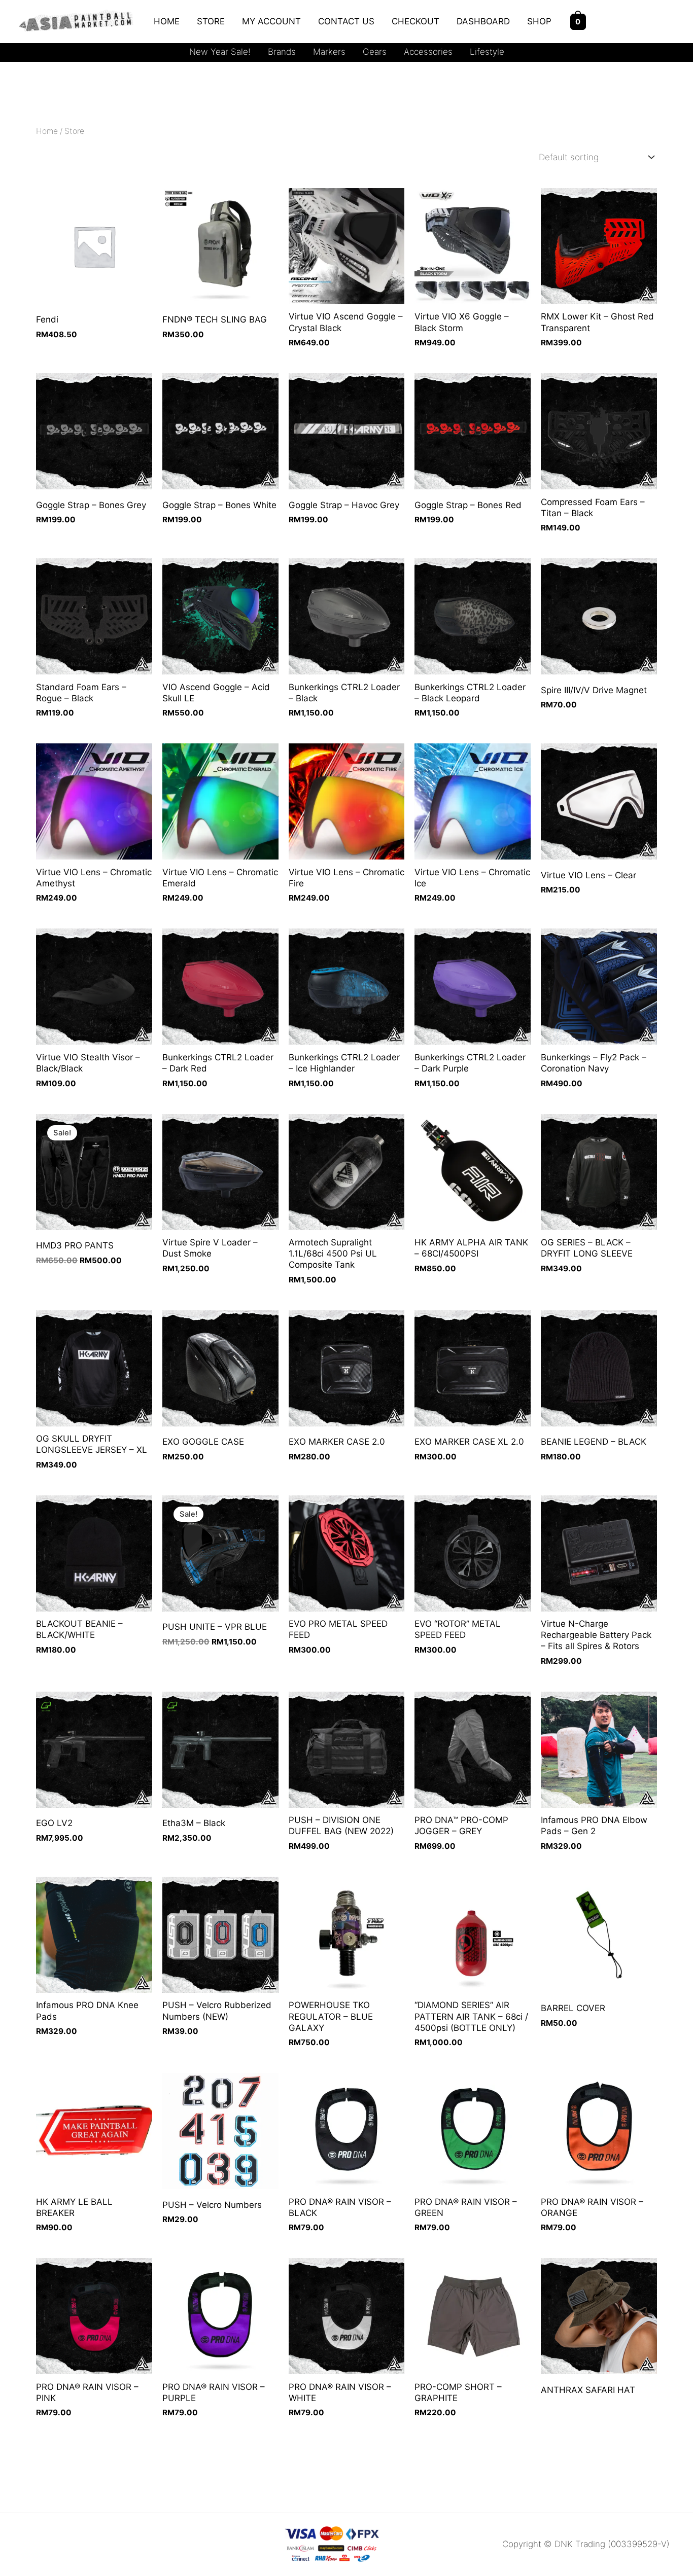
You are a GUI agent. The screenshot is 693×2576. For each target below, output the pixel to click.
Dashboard (483, 21)
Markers (329, 52)
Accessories (428, 52)
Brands (282, 52)
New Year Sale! (220, 52)
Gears (375, 52)
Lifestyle (487, 52)
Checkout (415, 21)
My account (271, 21)
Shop (539, 21)
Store (211, 21)
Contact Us (346, 21)
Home (167, 21)
